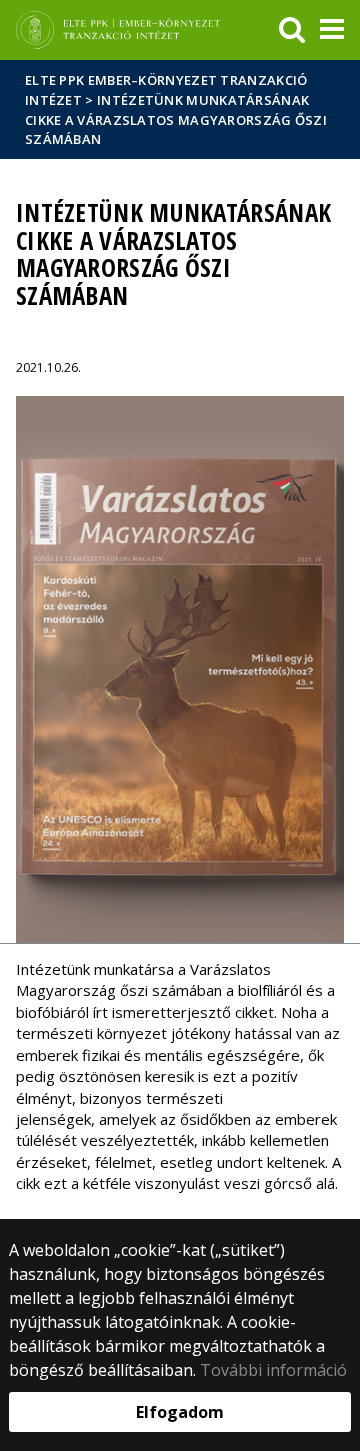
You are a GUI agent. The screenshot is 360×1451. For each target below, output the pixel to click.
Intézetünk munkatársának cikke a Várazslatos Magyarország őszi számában (176, 120)
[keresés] (292, 30)
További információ (273, 1370)
